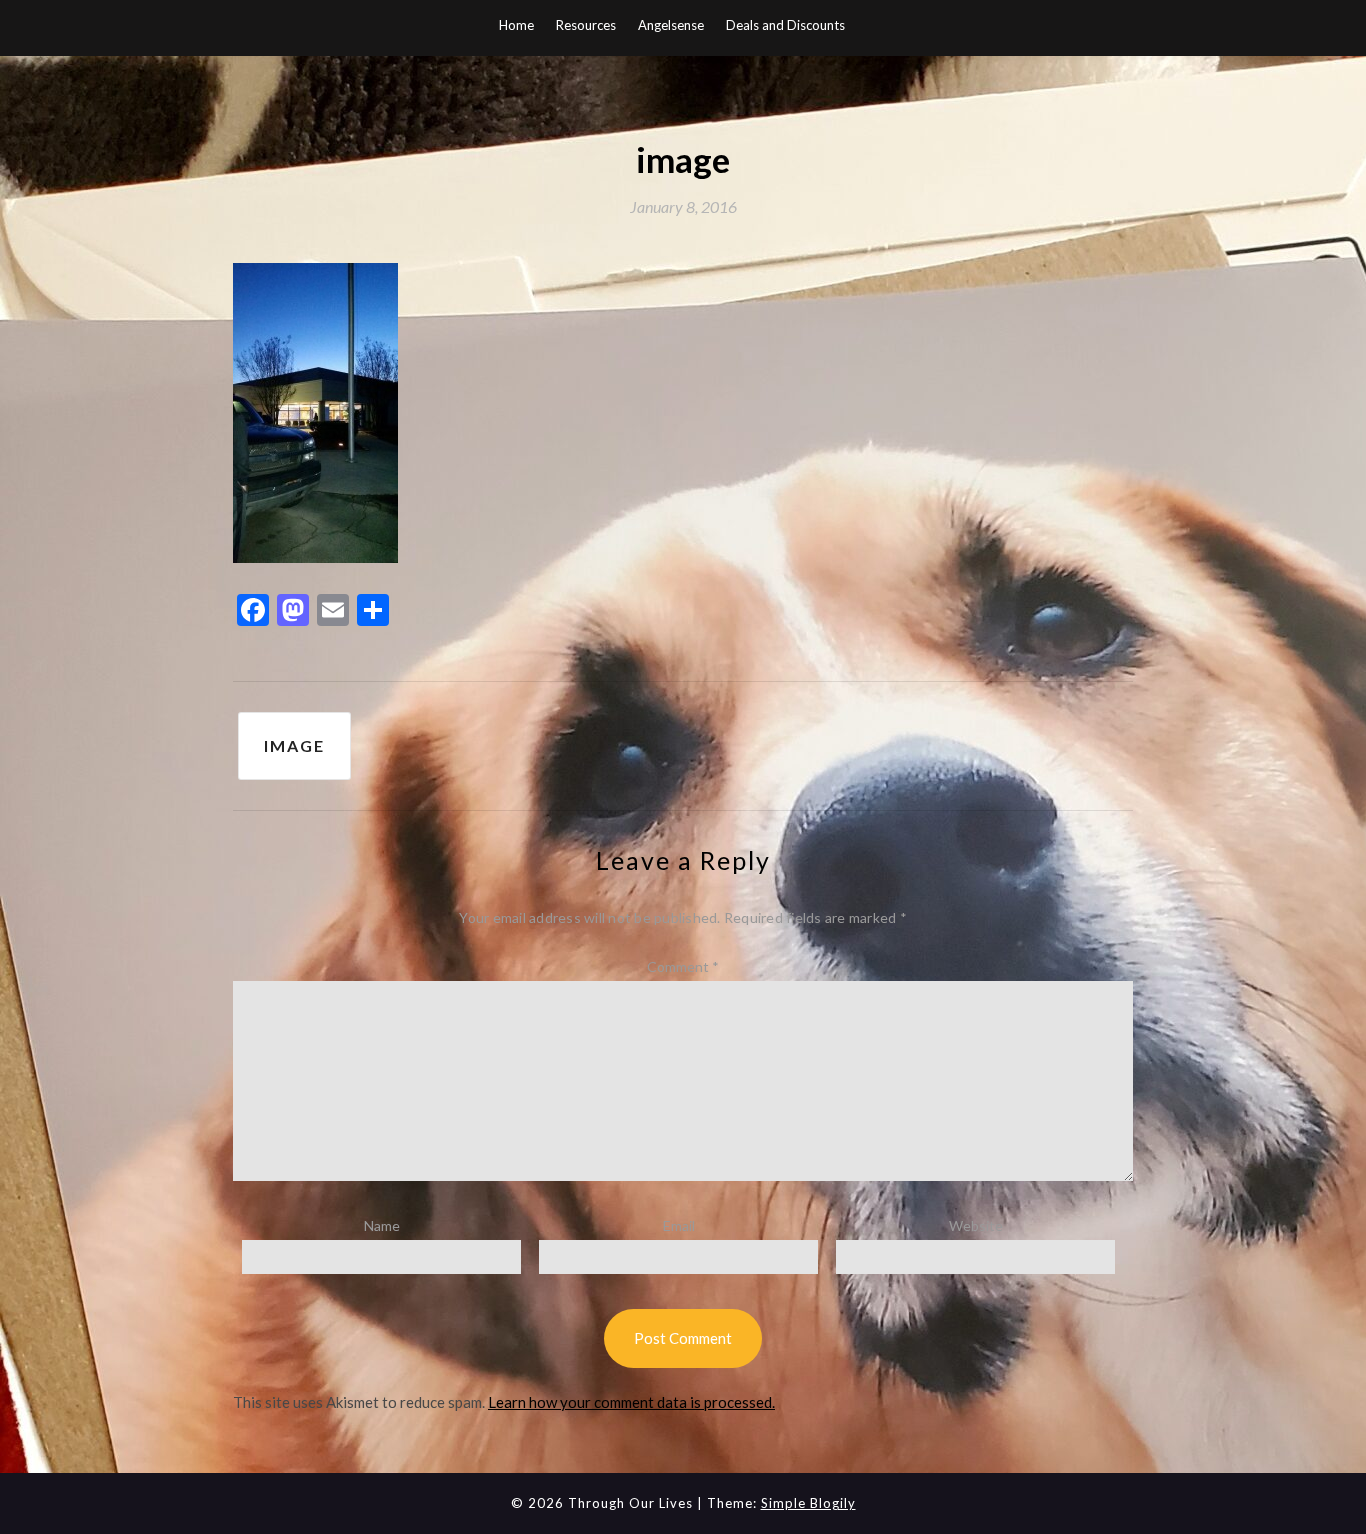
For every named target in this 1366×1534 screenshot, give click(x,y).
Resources (586, 25)
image (294, 745)
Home (516, 25)
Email (679, 1225)
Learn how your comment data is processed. (631, 1402)
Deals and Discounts (785, 25)
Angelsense (671, 25)
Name (382, 1225)
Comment (683, 966)
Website (976, 1225)
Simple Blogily (808, 1503)
